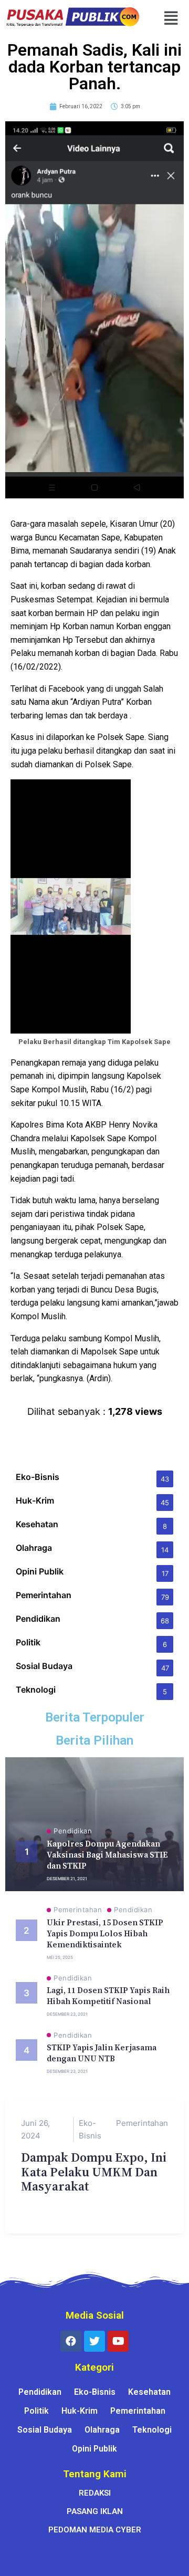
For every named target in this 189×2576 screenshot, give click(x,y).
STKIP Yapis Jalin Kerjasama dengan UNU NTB (102, 2053)
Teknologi (152, 2430)
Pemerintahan (78, 1910)
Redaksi (95, 2493)
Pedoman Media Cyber (95, 2530)
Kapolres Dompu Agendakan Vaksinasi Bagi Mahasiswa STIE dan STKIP (107, 1855)
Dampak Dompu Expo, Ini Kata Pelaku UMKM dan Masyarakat (94, 2172)
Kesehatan (149, 2392)
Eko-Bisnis (90, 2129)
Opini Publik (94, 2449)
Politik (36, 2411)
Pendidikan (73, 1831)
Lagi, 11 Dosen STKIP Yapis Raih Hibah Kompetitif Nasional (108, 1996)
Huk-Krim (80, 2411)
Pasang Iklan (95, 2511)
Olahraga (102, 2430)
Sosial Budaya (45, 2430)
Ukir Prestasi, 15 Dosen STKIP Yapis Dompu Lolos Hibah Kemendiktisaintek (105, 1933)
